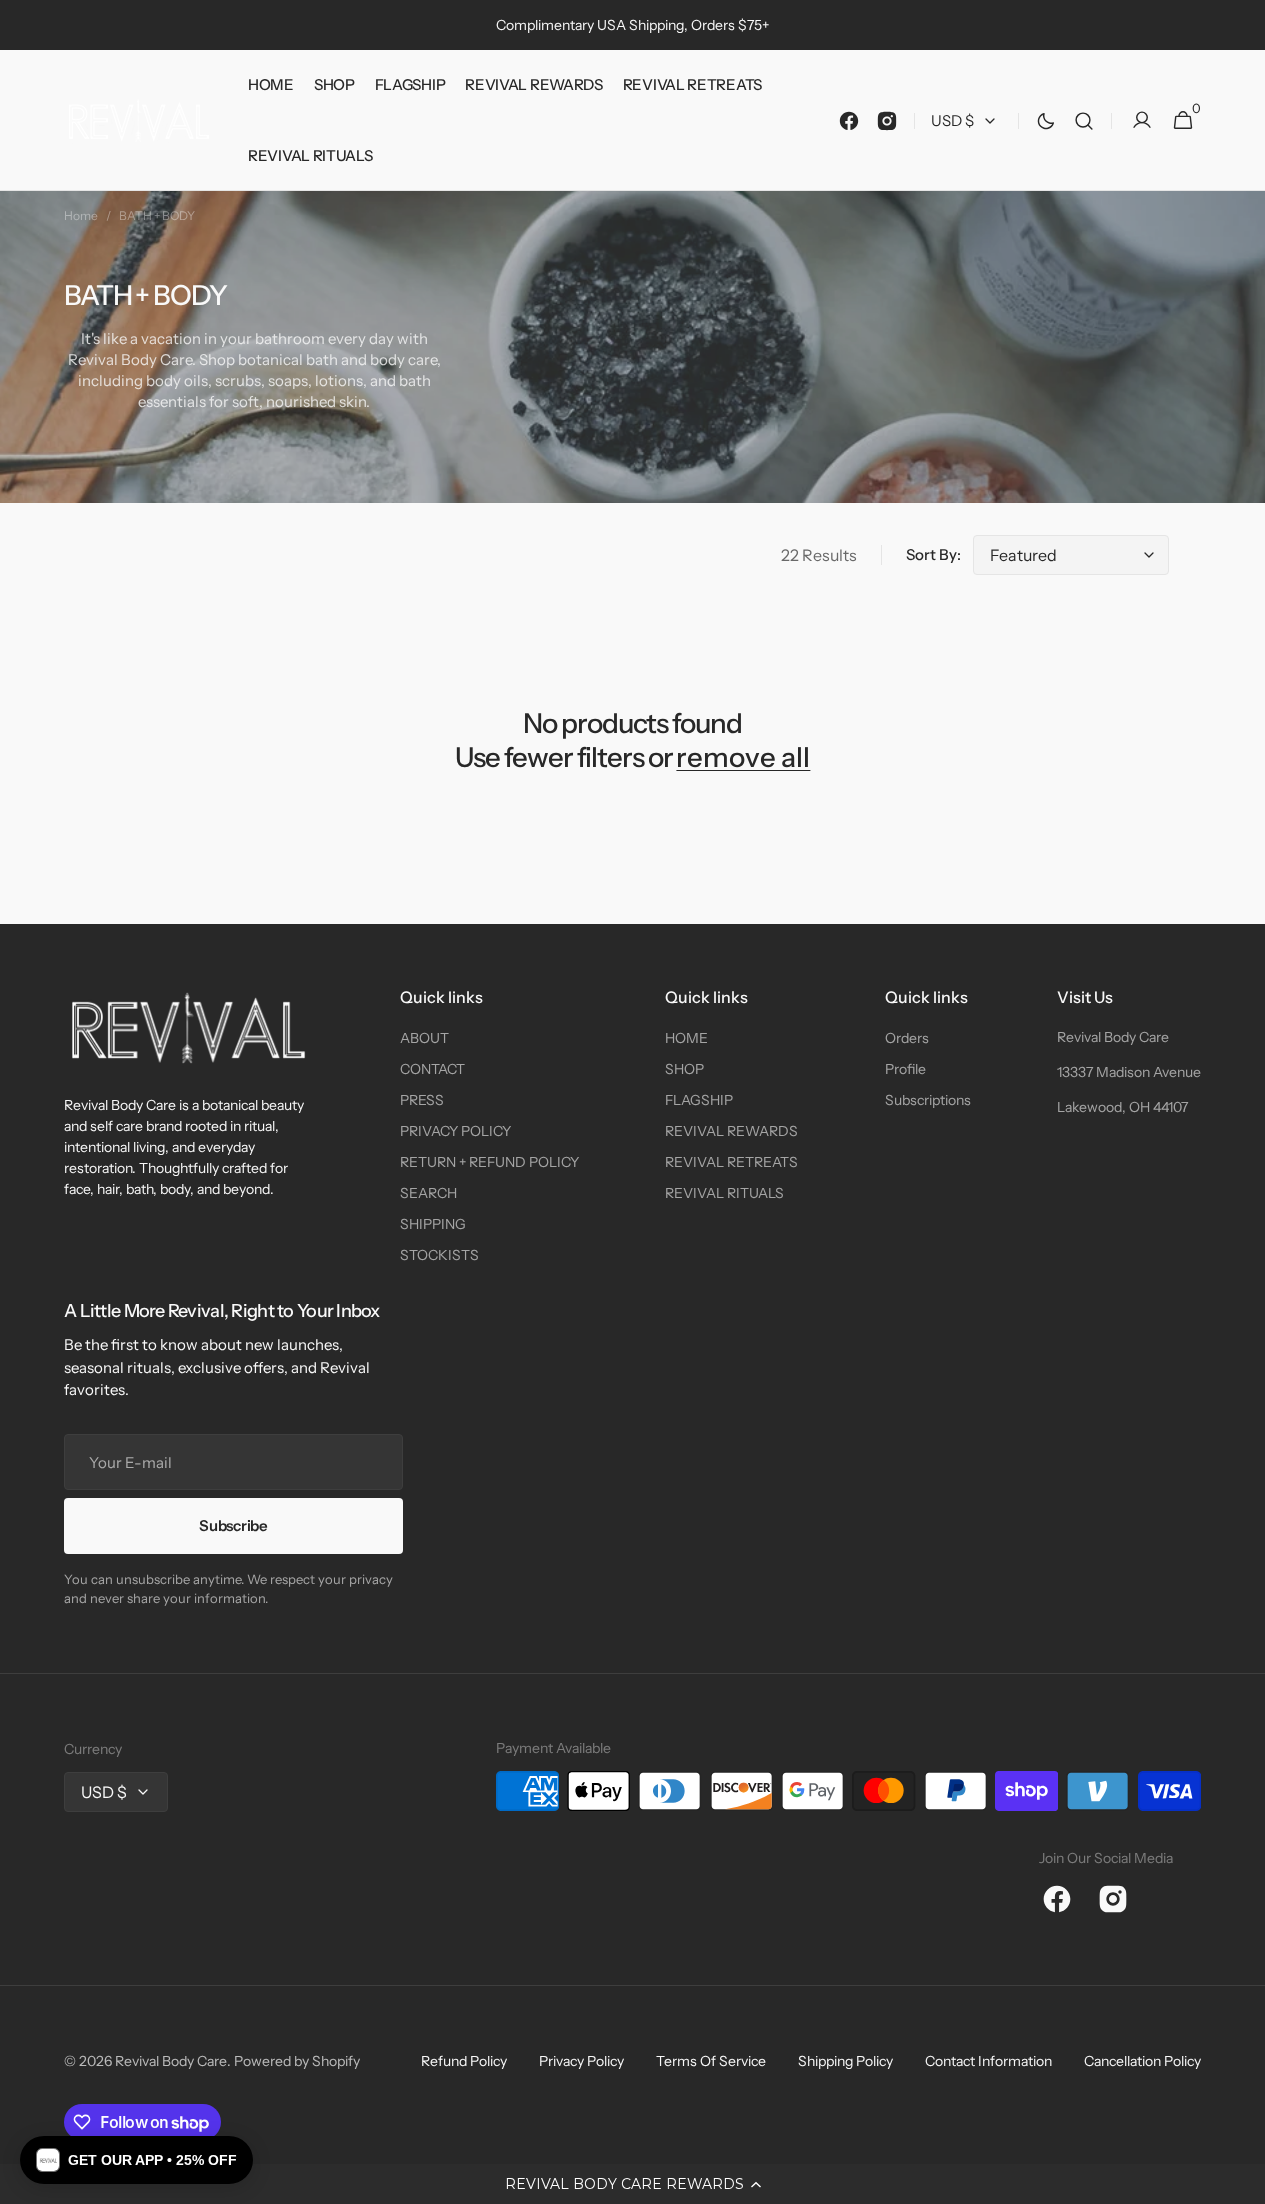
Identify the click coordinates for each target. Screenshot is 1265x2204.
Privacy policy (581, 2061)
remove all (743, 757)
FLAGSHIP (699, 1100)
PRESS (422, 1100)
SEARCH (428, 1193)
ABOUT (424, 1038)
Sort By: (933, 554)
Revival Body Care (1113, 1037)
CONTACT (432, 1069)
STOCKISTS (439, 1255)
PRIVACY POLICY (455, 1131)
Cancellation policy (1142, 2061)
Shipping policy (845, 2061)
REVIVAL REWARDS (731, 1131)
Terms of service (711, 2061)
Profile (905, 1069)
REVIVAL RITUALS (724, 1193)
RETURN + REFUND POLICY (489, 1162)
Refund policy (464, 2061)
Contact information (988, 2061)
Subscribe (233, 1525)
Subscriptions (928, 1100)
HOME (686, 1038)
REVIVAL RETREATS (731, 1162)
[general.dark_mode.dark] (1046, 121)
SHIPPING (433, 1224)
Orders (907, 1038)
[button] (632, 2184)
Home (81, 215)
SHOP (684, 1069)
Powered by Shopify (297, 2061)
